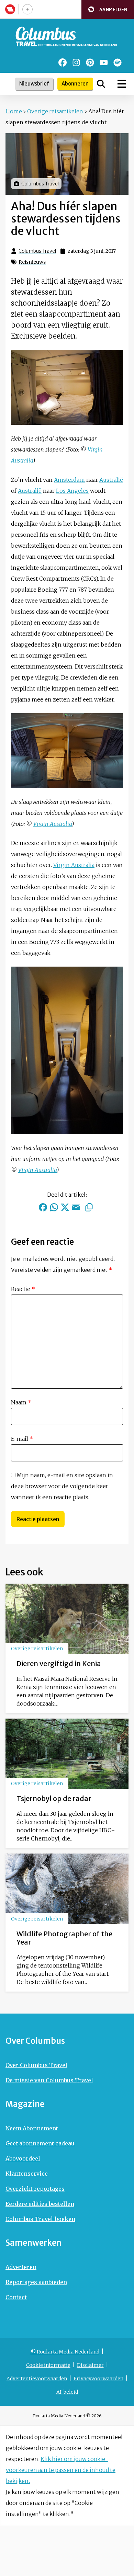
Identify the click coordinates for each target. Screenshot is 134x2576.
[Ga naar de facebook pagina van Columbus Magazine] (63, 62)
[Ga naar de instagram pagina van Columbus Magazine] (76, 62)
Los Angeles (72, 491)
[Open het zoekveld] (101, 84)
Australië (111, 480)
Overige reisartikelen (55, 111)
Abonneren (75, 84)
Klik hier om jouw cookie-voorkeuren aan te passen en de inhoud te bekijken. (61, 2470)
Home (14, 111)
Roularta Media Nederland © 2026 (67, 2416)
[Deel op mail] (76, 1207)
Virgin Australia (53, 824)
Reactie (23, 1289)
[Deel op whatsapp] (54, 1207)
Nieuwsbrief (34, 84)
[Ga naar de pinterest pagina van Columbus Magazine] (90, 62)
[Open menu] (122, 84)
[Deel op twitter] (65, 1207)
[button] (108, 9)
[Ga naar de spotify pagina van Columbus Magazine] (118, 62)
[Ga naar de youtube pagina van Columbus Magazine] (104, 62)
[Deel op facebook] (43, 1207)
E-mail (22, 1439)
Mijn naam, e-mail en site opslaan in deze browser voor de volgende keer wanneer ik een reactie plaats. (62, 1486)
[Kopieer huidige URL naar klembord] (89, 1207)
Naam (21, 1402)
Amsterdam (69, 480)
